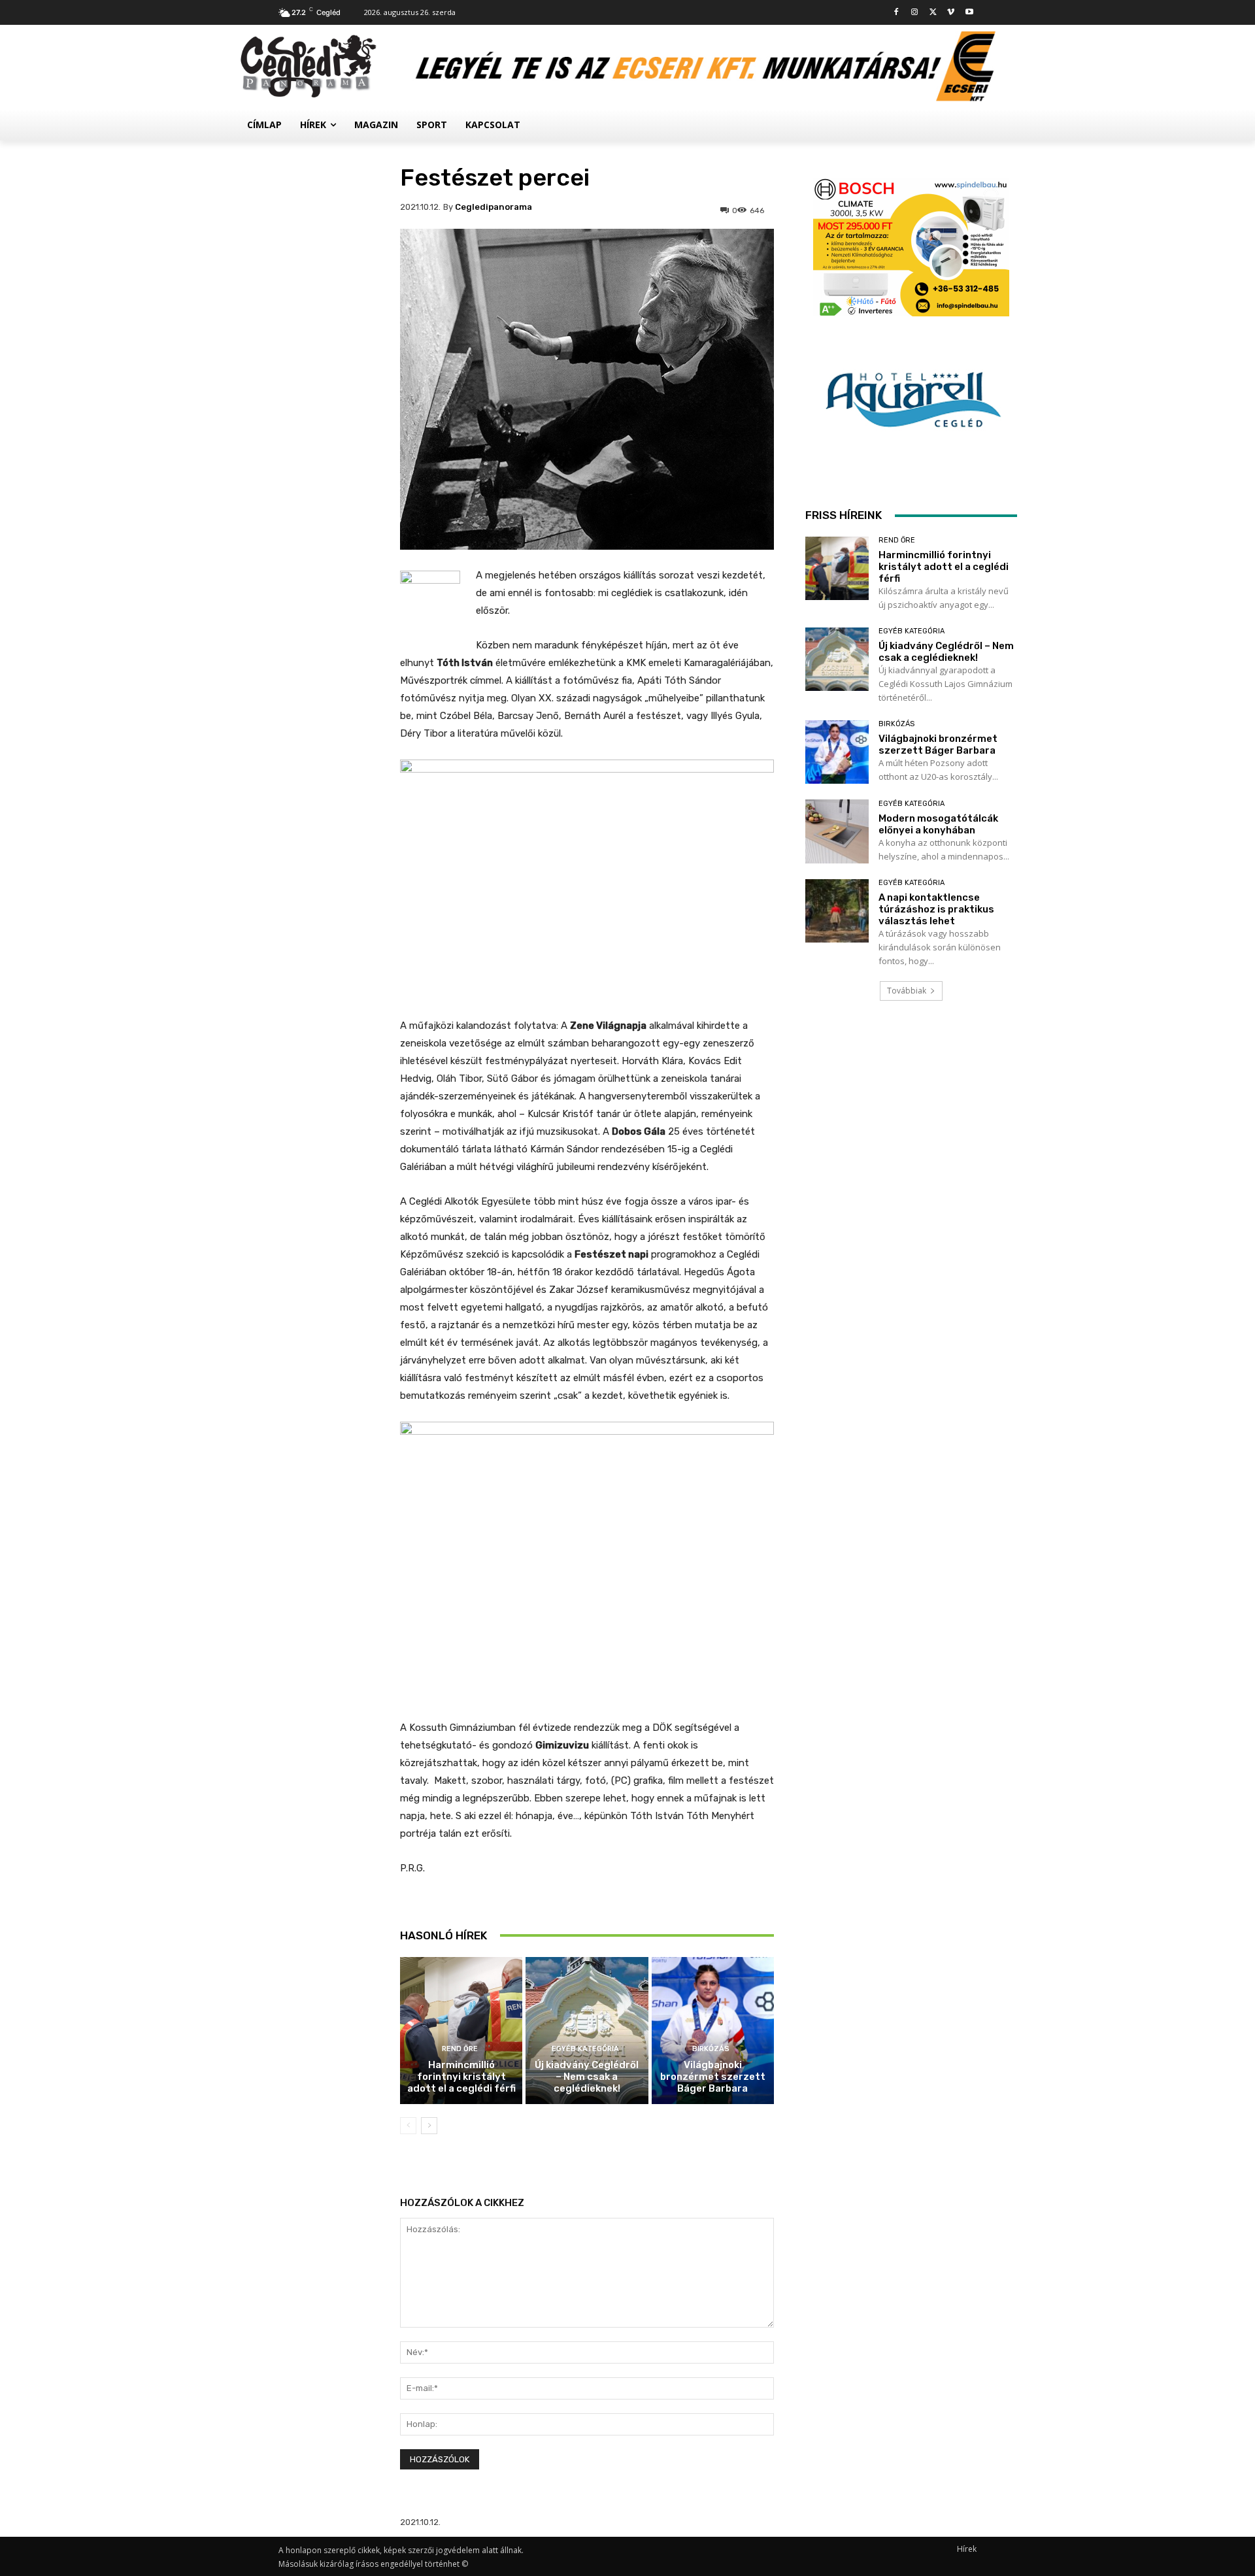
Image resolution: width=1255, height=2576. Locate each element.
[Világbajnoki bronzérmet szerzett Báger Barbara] (713, 2031)
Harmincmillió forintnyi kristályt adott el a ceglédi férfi (461, 2077)
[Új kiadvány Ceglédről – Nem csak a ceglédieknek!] (587, 2031)
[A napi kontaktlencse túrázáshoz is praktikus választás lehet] (837, 911)
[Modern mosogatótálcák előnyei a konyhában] (837, 831)
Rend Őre (460, 2049)
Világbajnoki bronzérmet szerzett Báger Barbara (713, 2077)
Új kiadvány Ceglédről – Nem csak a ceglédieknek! (587, 2077)
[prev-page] (408, 2126)
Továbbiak (907, 991)
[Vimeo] (951, 13)
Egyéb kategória (585, 2049)
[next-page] (429, 2126)
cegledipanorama (494, 207)
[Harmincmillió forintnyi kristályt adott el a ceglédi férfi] (461, 2031)
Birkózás (711, 2049)
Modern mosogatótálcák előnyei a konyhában (938, 824)
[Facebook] (896, 13)
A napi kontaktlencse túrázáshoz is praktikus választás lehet (936, 909)
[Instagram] (915, 13)
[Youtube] (969, 13)
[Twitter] (933, 13)
